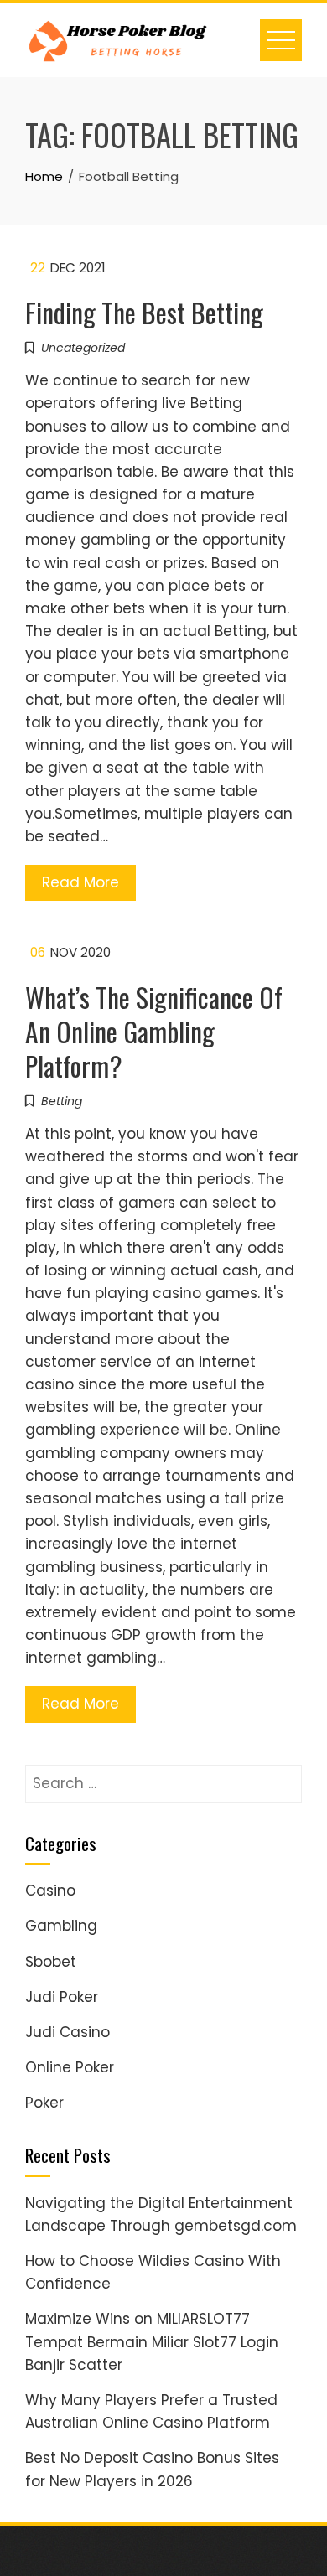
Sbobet (51, 1962)
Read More (80, 882)
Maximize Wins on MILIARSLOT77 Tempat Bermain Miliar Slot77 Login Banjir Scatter (152, 2341)
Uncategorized (83, 348)
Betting (62, 1101)
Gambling (61, 1926)
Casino (50, 1891)
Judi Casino (67, 2032)
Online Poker (70, 2067)
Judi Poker (62, 1997)
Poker (44, 2103)
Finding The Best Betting (144, 312)
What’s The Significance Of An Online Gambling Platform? (154, 1031)
